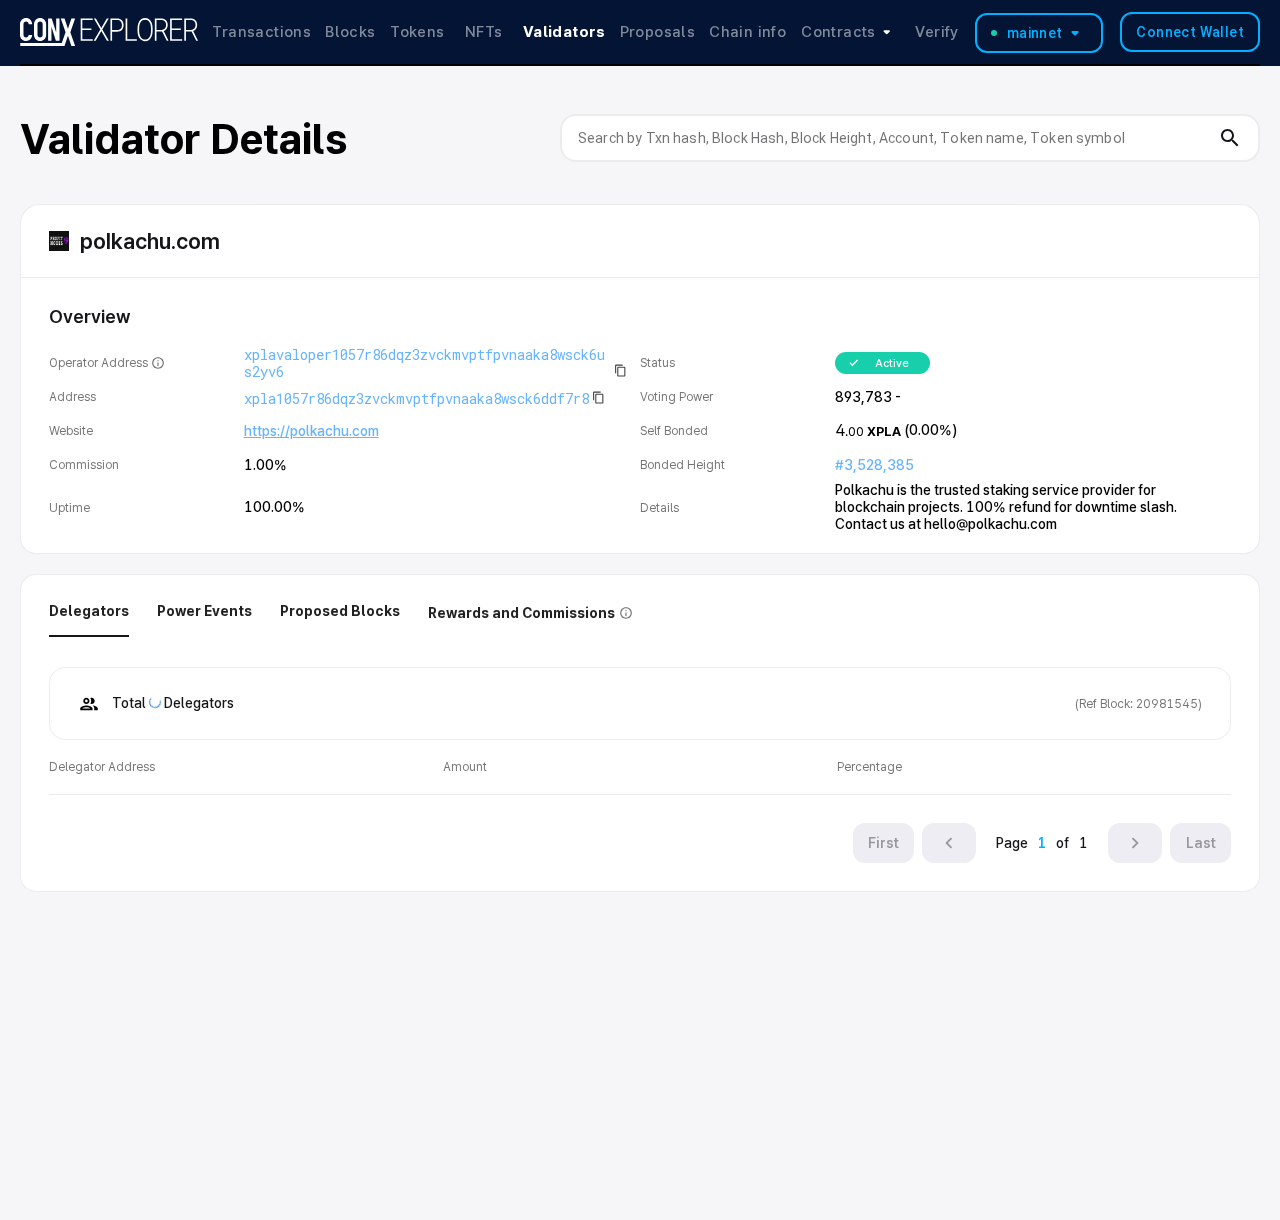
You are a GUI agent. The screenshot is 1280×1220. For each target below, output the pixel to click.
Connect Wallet (1190, 32)
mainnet (1035, 33)
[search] (1230, 138)
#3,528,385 (874, 465)
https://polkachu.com (311, 431)
